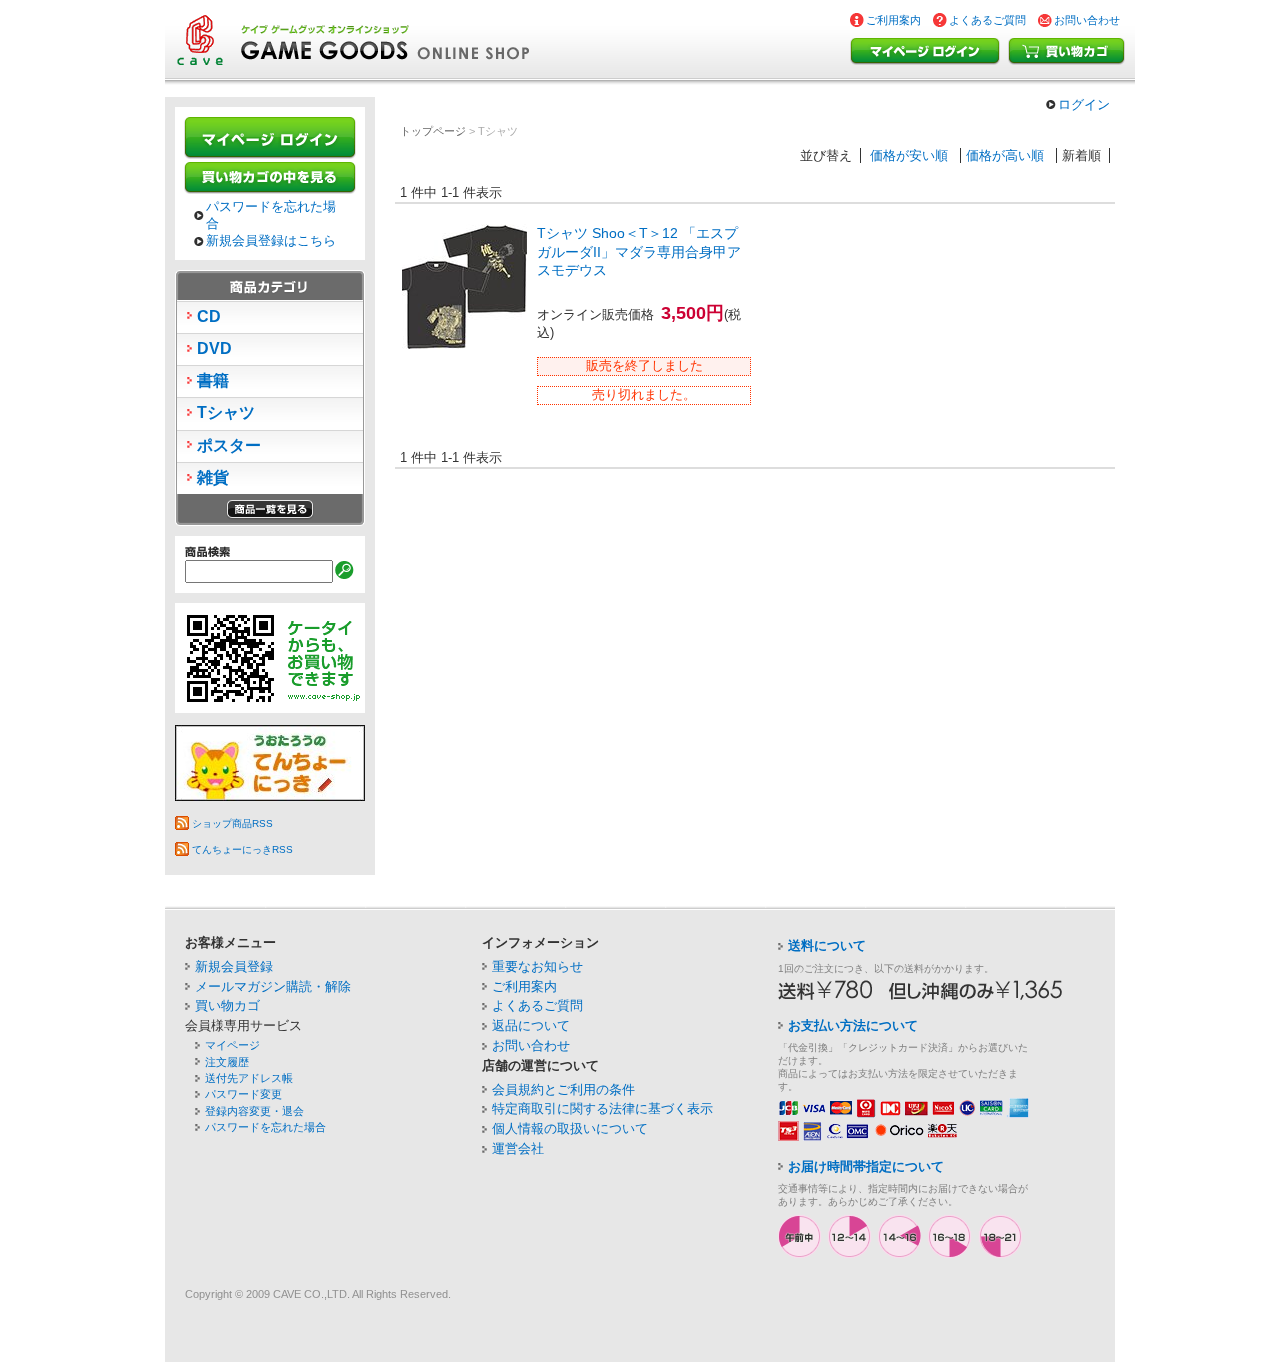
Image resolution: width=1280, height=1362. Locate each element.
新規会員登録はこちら (271, 240)
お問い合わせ (1087, 20)
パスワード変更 (243, 1094)
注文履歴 (227, 1062)
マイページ (232, 1045)
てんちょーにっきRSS (242, 849)
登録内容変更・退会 (254, 1111)
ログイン (1084, 104)
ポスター (229, 445)
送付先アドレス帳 (249, 1078)
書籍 (213, 380)
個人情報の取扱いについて (570, 1128)
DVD (214, 348)
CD (209, 316)
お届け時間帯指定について (866, 1166)
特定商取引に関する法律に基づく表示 (602, 1108)
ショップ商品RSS (232, 823)
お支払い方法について (853, 1025)
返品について (531, 1025)
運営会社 (518, 1148)
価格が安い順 (909, 155)
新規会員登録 (234, 966)
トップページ (433, 131)
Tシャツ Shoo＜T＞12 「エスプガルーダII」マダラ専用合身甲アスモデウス (639, 251)
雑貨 (213, 477)
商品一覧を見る (270, 509)
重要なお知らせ (537, 966)
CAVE (287, 1294)
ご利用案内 (893, 20)
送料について (827, 945)
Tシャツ (226, 412)
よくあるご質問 (987, 20)
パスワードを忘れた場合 (271, 215)
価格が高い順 (1005, 155)
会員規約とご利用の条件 (563, 1089)
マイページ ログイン (929, 52)
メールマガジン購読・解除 (273, 986)
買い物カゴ (1066, 52)
